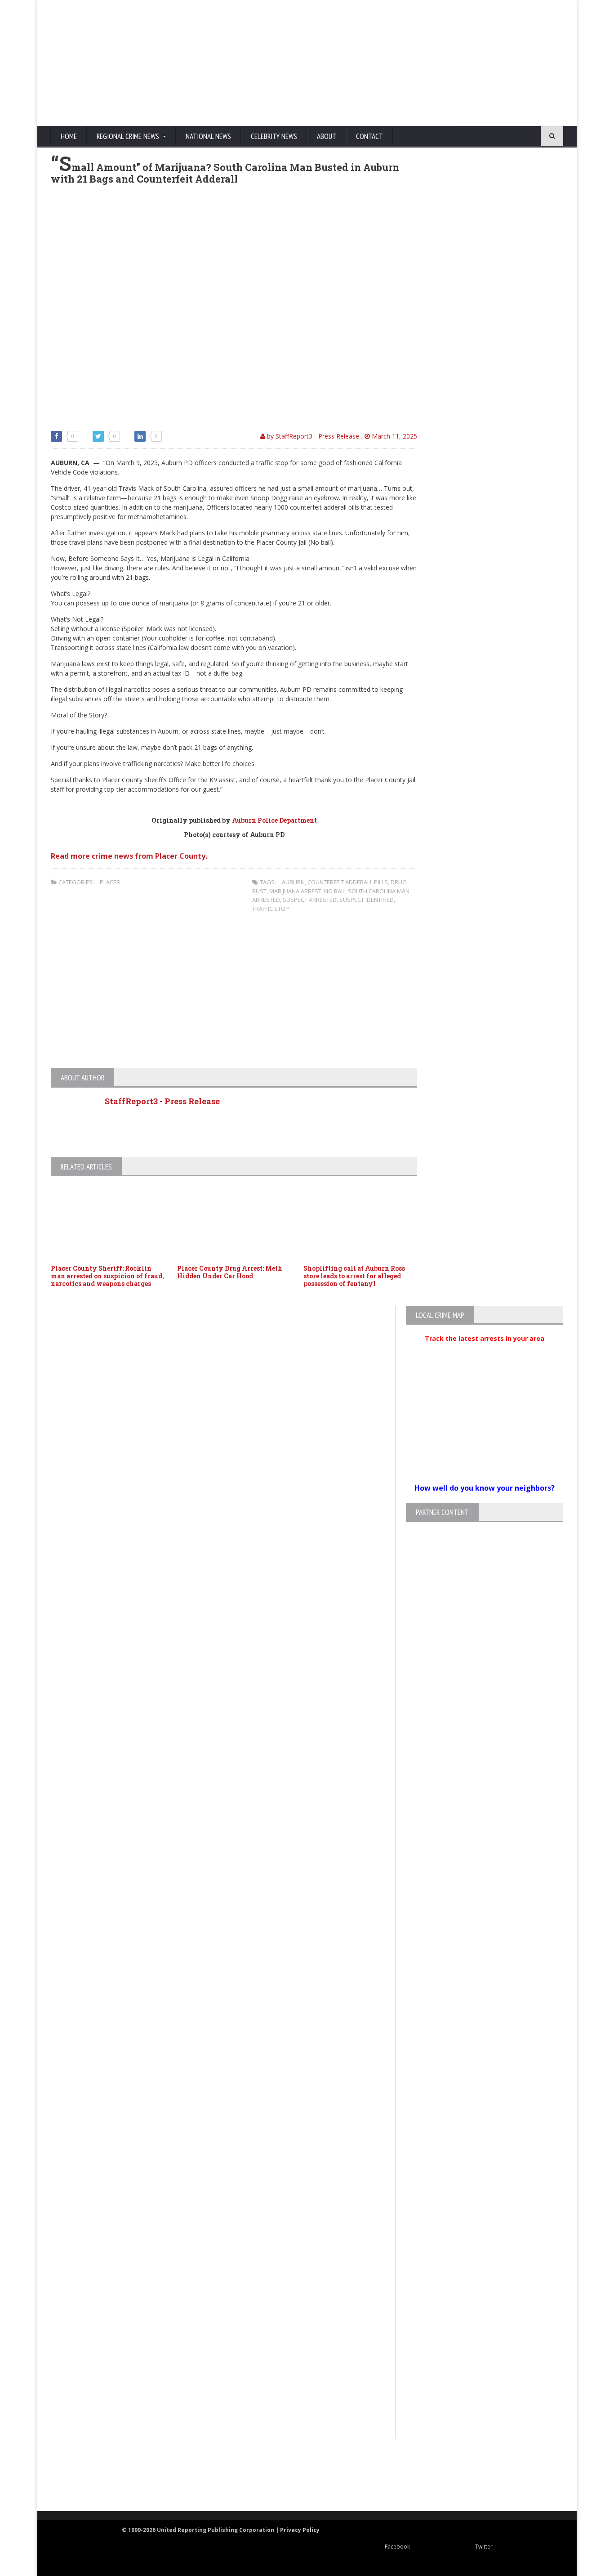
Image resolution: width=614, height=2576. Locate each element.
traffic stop (271, 909)
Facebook (397, 2547)
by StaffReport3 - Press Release (312, 436)
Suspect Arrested (310, 900)
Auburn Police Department (274, 820)
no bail (335, 891)
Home (69, 136)
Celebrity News (274, 136)
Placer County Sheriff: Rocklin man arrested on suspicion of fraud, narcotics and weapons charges (107, 1276)
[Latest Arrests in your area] (485, 1349)
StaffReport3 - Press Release (162, 1101)
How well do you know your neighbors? (485, 1488)
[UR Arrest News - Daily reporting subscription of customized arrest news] (440, 2476)
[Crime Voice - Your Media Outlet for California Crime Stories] (530, 2476)
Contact (369, 136)
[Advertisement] (391, 63)
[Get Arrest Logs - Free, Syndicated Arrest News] (217, 2485)
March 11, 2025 (394, 436)
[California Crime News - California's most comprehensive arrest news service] (323, 2485)
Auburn (293, 882)
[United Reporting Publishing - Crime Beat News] (69, 2476)
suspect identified (367, 900)
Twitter (484, 2547)
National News (208, 136)
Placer (110, 882)
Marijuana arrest (295, 891)
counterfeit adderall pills (348, 882)
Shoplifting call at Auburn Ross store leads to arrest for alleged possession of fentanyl (354, 1276)
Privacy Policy (300, 2530)
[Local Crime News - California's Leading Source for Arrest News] (129, 2476)
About (327, 136)
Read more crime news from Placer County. (129, 856)
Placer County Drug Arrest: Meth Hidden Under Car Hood (230, 1272)
